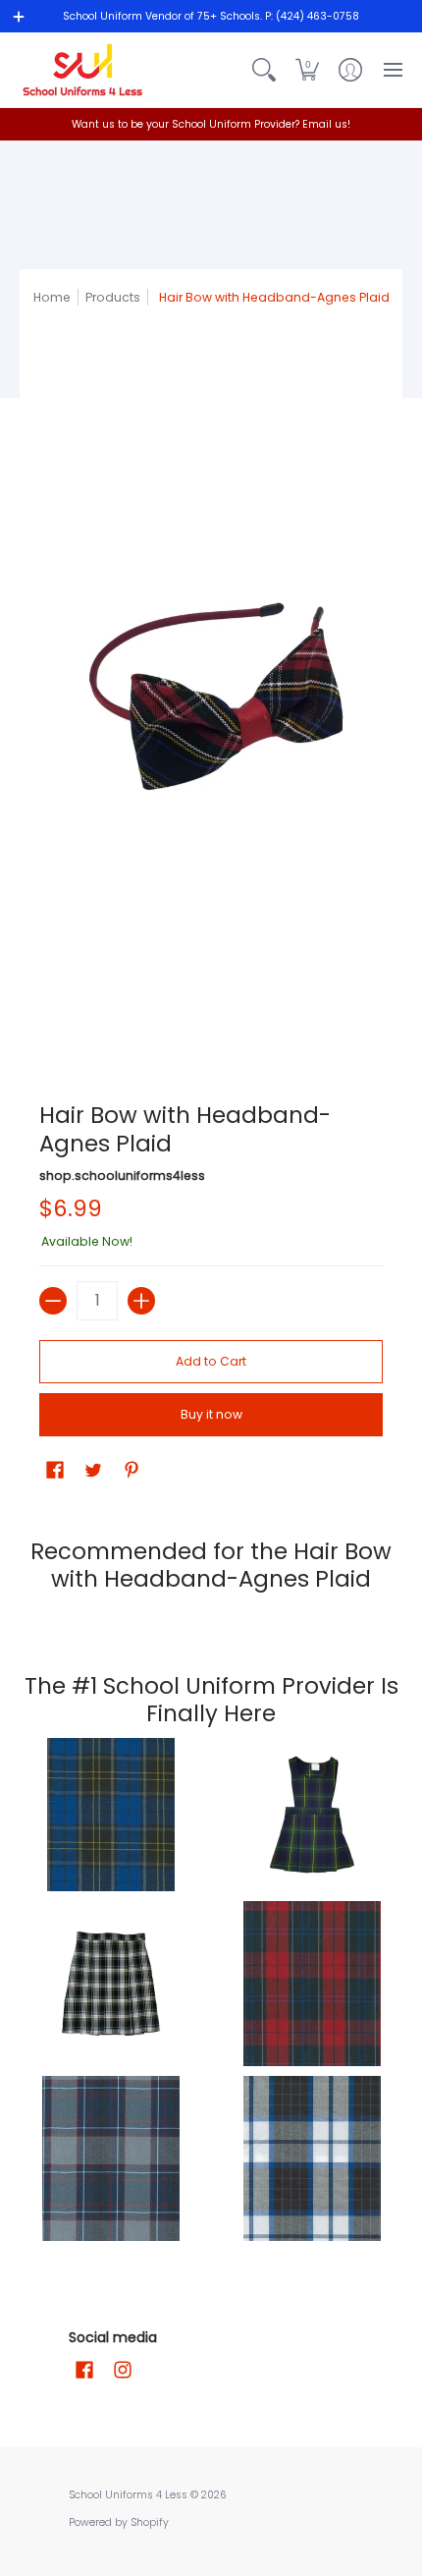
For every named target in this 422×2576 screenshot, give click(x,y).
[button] (307, 70)
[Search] (264, 70)
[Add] (141, 1301)
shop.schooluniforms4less (122, 1176)
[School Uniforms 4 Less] (83, 70)
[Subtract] (53, 1301)
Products (113, 297)
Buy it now (211, 1414)
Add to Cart (211, 1361)
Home (52, 297)
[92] (110, 1815)
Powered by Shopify (119, 2522)
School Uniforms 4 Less (130, 2495)
